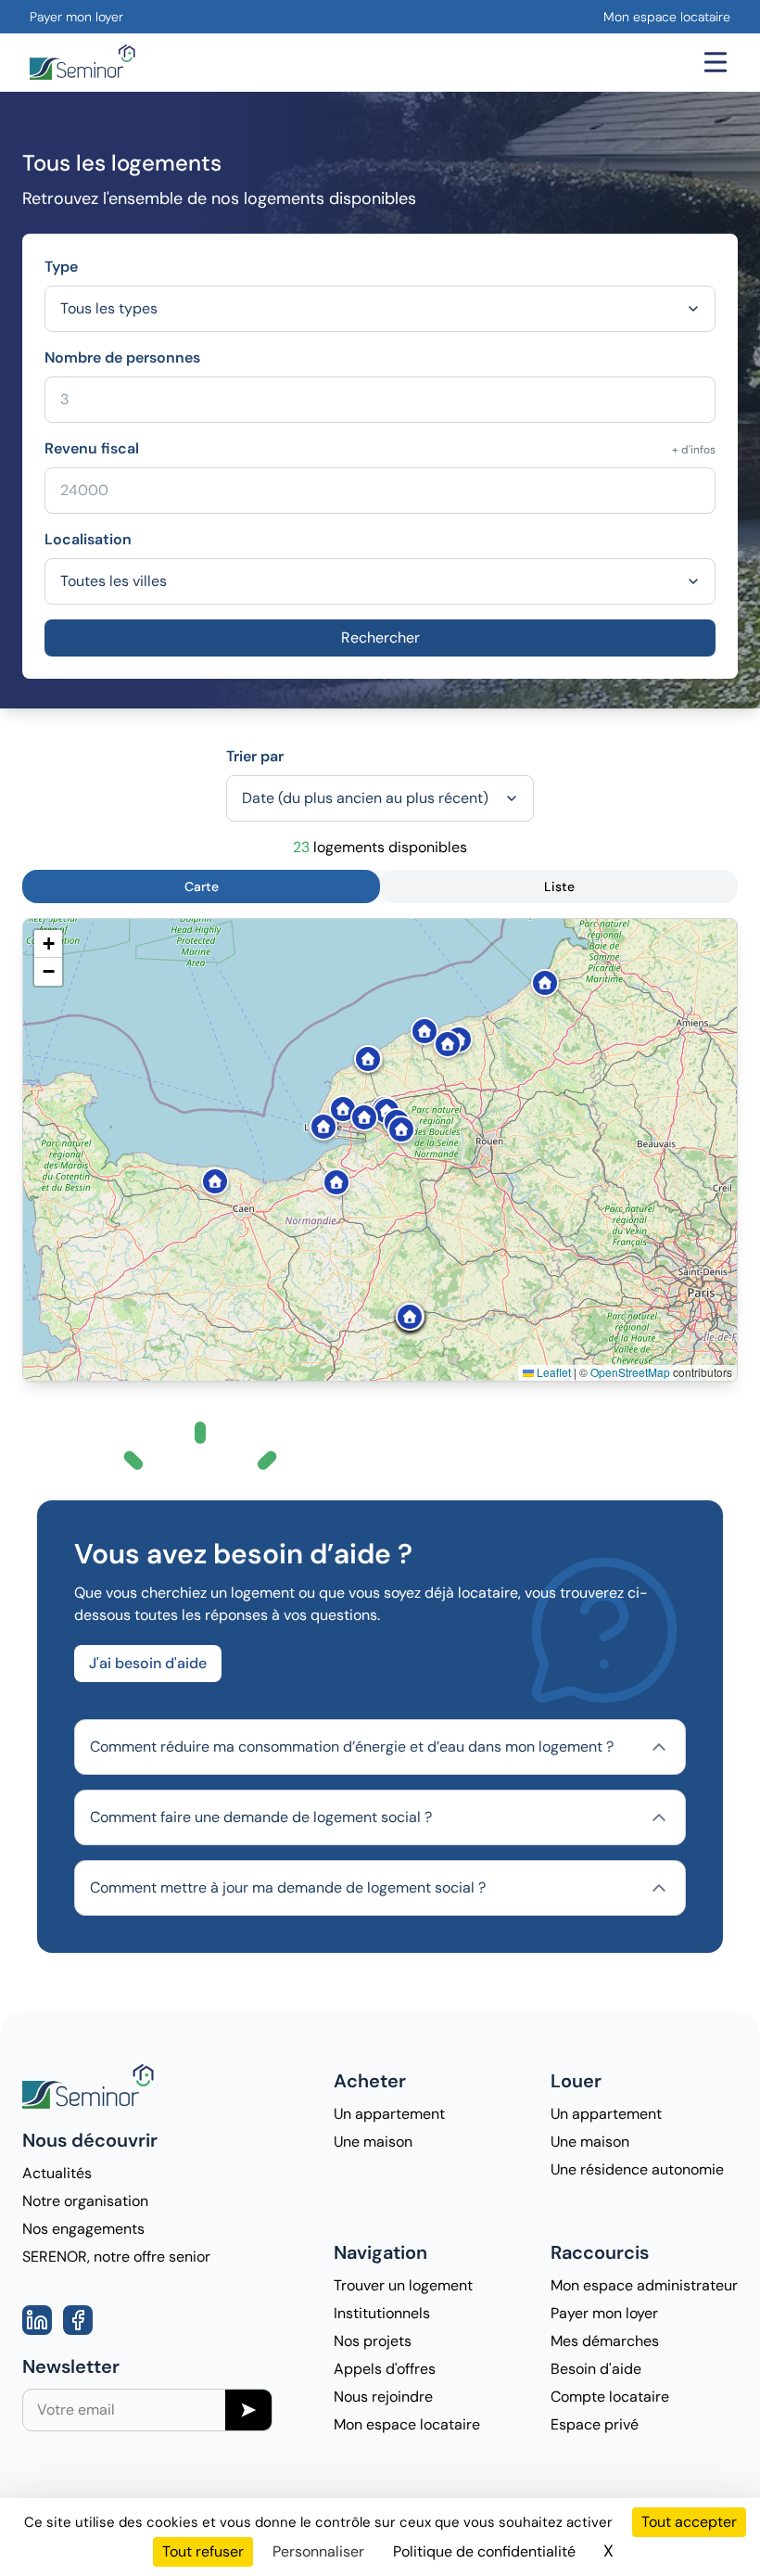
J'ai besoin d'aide (148, 1663)
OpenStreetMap (630, 1372)
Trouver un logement (403, 2285)
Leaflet (552, 1372)
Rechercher (380, 638)
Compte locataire (610, 2397)
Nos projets (373, 2341)
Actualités (57, 2173)
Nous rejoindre (383, 2397)
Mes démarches (605, 2341)
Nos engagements (83, 2229)
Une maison (373, 2142)
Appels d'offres (385, 2369)
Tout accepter (689, 2522)
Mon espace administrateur (644, 2285)
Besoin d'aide (596, 2369)
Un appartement (389, 2114)
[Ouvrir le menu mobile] (716, 62)
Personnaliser (318, 2551)
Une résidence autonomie (637, 2169)
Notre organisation (85, 2201)
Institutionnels (382, 2313)
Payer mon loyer (76, 17)
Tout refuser (203, 2551)
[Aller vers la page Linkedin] (37, 2320)
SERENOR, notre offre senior (116, 2257)
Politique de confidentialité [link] (484, 2551)
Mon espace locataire (667, 17)
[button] (418, 1024)
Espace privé (595, 2424)
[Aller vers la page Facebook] (78, 2320)
